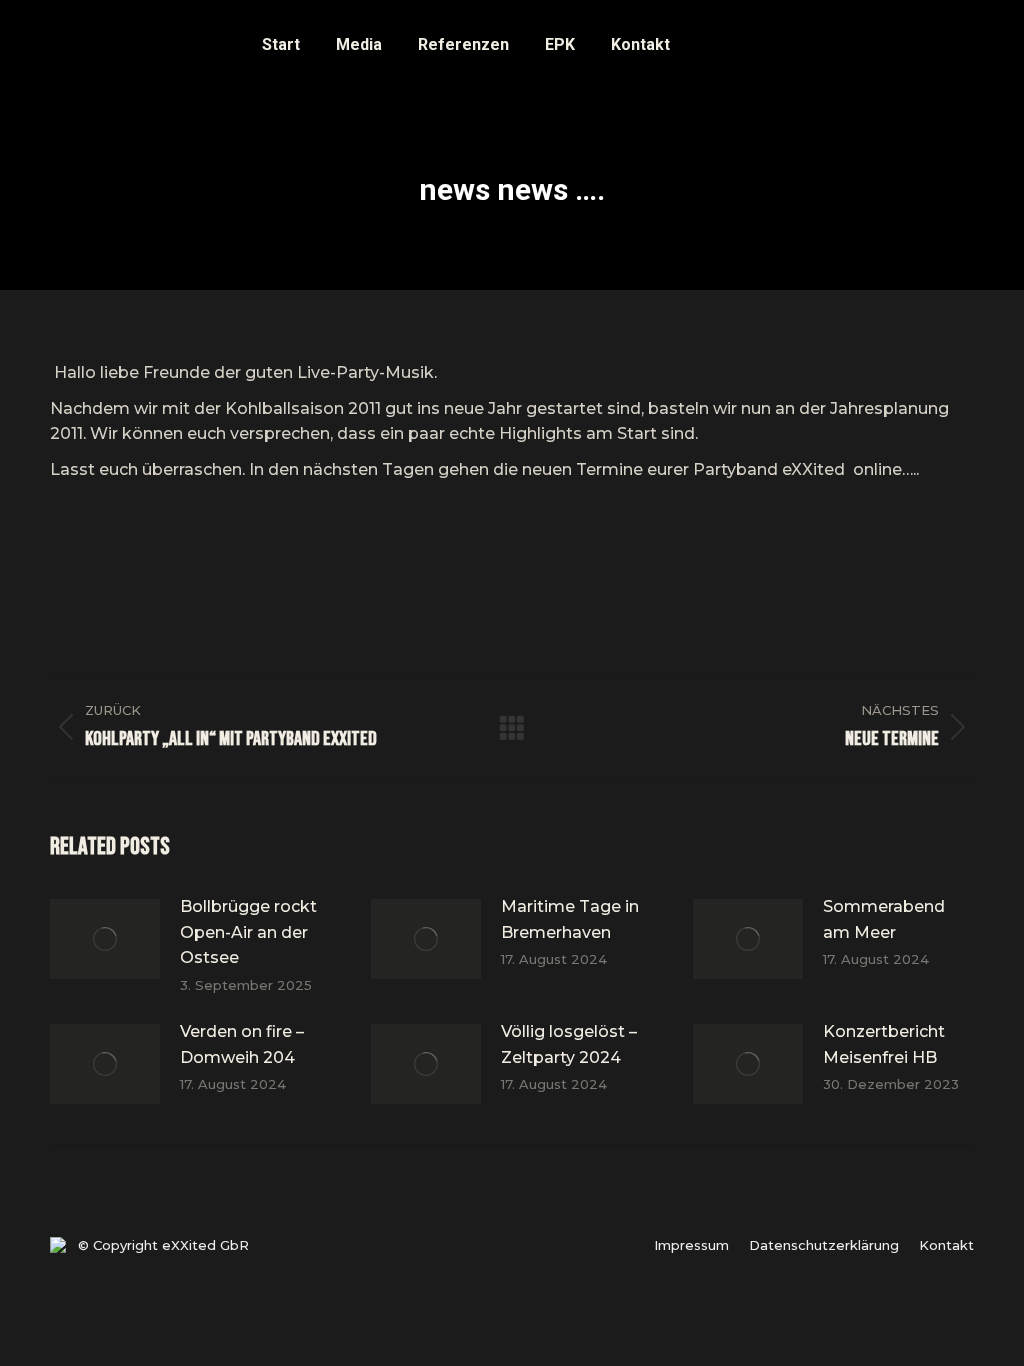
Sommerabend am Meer (884, 919)
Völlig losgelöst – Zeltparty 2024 (569, 1044)
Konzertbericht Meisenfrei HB (884, 1044)
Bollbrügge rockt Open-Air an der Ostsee (248, 932)
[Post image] (105, 939)
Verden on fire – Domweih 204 (242, 1044)
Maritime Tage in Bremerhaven (570, 919)
